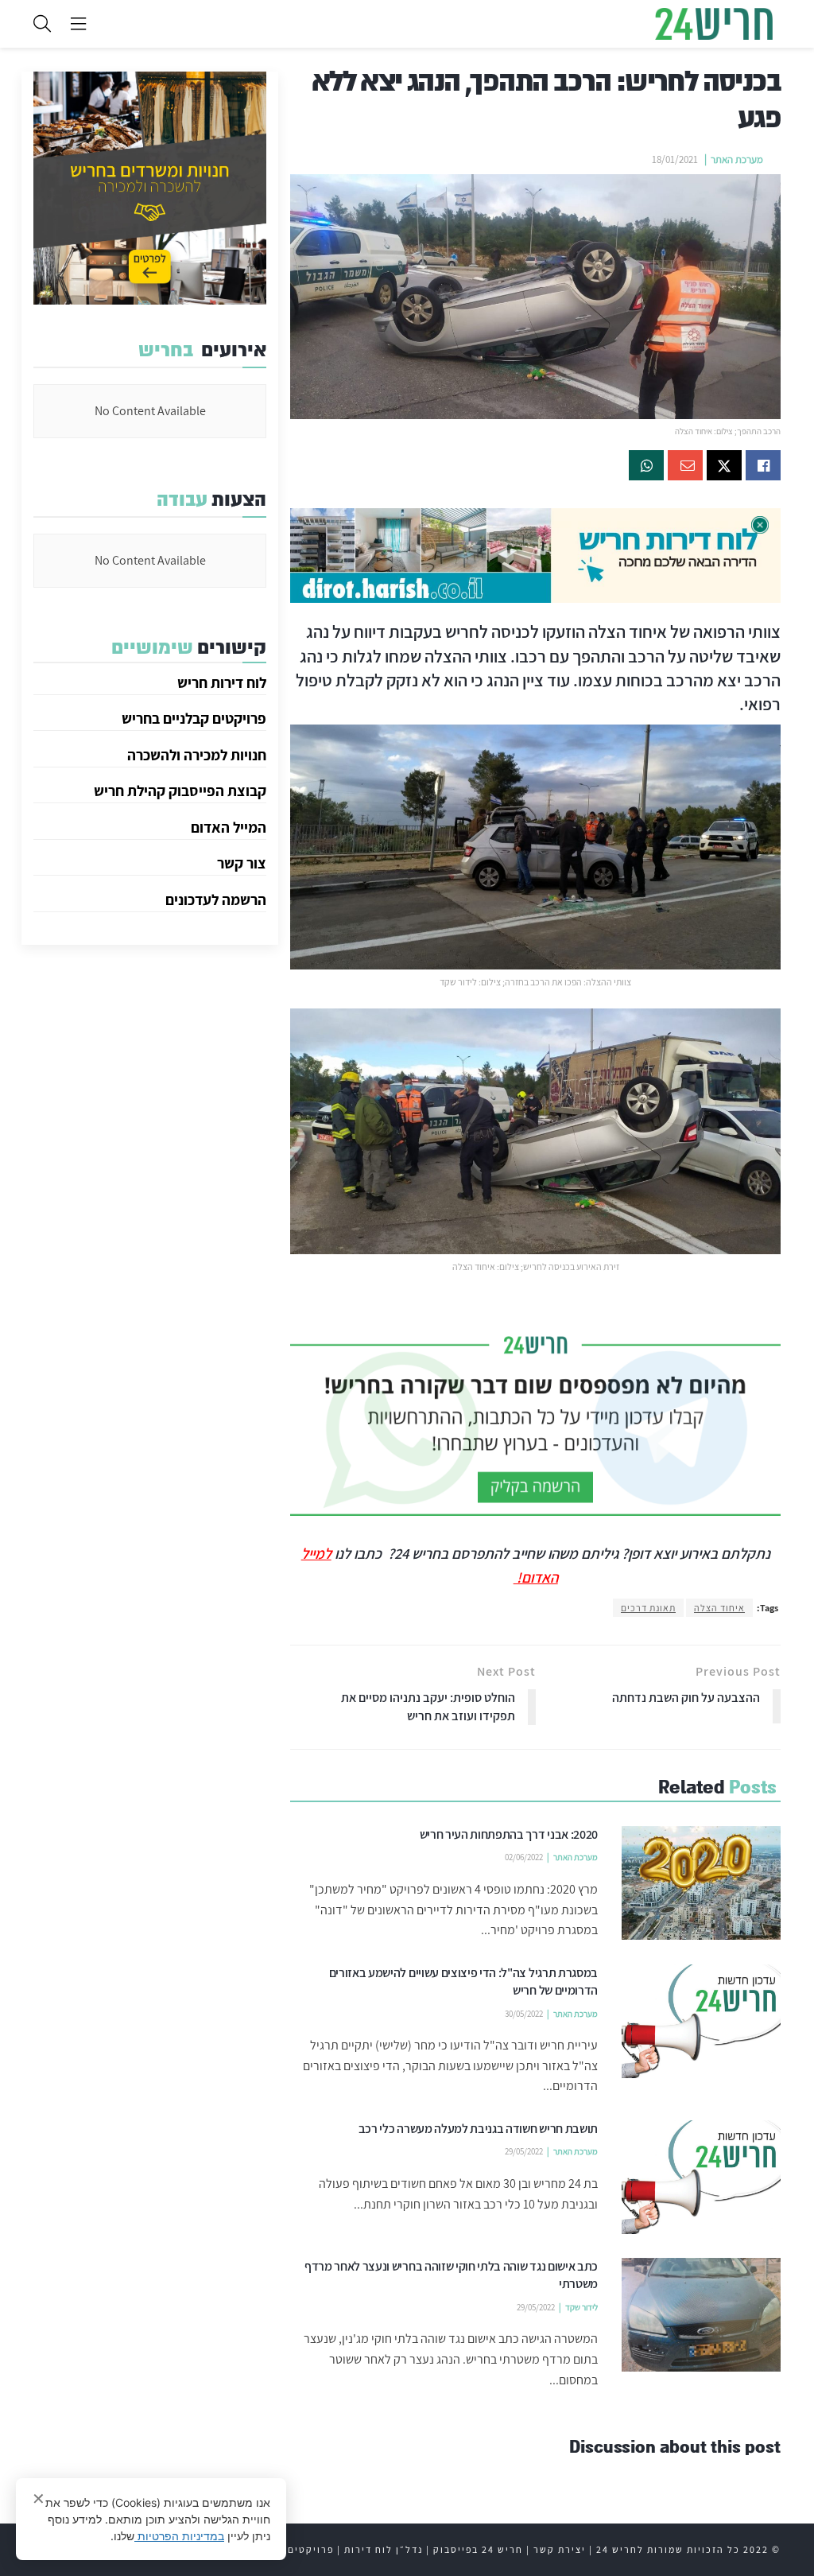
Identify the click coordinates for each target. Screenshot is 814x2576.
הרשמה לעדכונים (216, 899)
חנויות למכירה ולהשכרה (197, 755)
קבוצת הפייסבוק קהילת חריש (180, 791)
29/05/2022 (524, 2151)
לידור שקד (581, 2307)
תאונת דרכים (648, 1608)
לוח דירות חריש (222, 682)
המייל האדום (229, 827)
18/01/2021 (675, 159)
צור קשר (242, 863)
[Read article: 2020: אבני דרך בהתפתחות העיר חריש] (701, 1883)
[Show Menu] (78, 24)
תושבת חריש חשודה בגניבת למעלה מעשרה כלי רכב (478, 2129)
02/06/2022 (524, 1857)
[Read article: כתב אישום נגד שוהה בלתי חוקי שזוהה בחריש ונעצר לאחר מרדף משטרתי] (701, 2315)
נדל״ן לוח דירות (384, 2549)
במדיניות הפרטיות (179, 2536)
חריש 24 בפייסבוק (478, 2549)
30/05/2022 (524, 2014)
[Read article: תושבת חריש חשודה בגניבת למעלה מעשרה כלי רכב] (701, 2177)
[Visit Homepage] (714, 24)
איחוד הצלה (719, 1608)
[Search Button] (42, 24)
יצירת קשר (560, 2549)
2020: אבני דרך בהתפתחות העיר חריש (509, 1834)
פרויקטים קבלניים (289, 2549)
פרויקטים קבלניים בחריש (194, 718)
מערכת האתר (737, 159)
